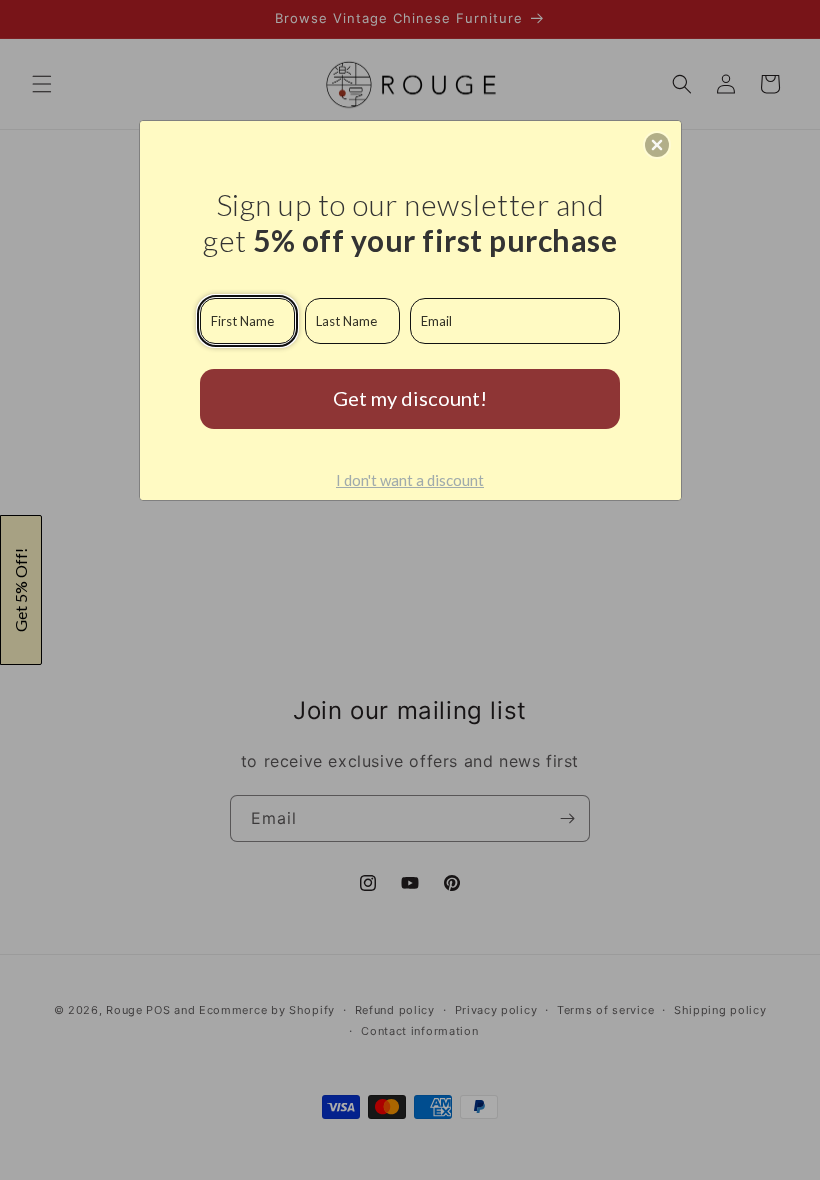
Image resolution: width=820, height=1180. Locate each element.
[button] (657, 145)
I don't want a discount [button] (410, 480)
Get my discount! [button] (410, 398)
